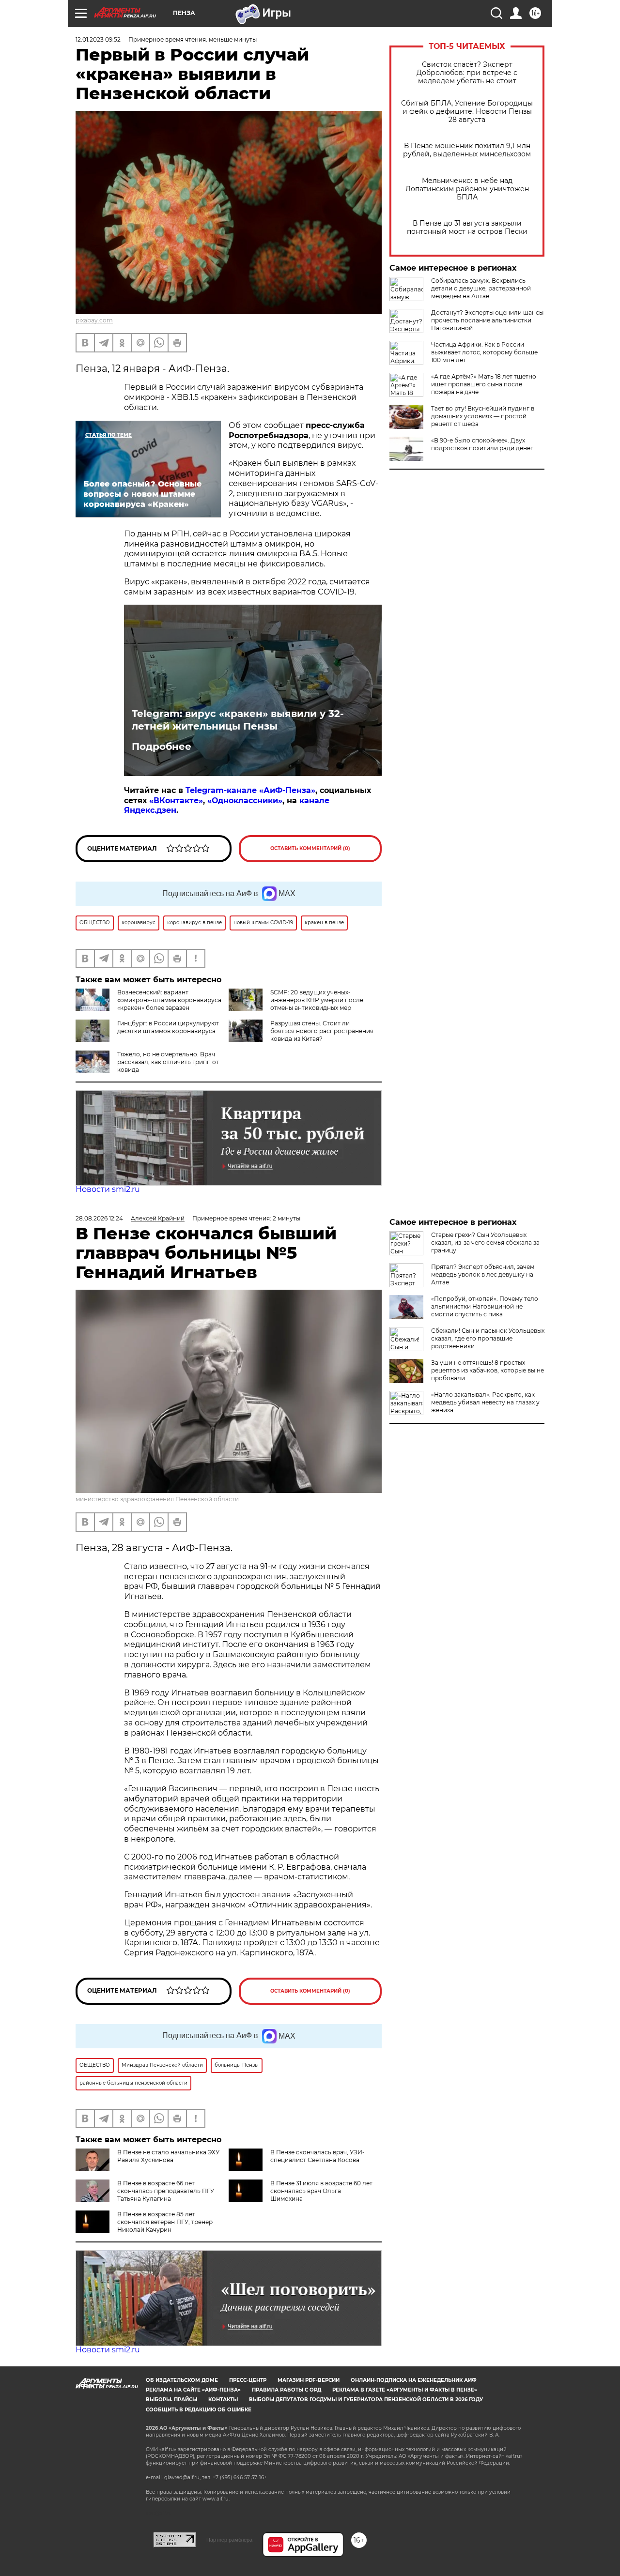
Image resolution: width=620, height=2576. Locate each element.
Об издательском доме (182, 2380)
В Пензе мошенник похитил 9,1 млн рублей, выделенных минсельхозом (467, 150)
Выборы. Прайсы (171, 2400)
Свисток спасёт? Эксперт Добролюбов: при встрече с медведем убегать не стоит (467, 73)
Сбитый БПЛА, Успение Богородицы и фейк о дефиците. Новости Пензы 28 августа (467, 112)
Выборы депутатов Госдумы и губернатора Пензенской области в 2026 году (366, 2400)
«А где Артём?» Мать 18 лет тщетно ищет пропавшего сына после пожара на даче (484, 384)
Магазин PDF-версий (309, 2380)
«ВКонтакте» (176, 800)
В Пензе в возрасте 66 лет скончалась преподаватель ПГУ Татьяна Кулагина (166, 2191)
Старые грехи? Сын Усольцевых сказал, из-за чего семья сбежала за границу (485, 1242)
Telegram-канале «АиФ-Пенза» (250, 790)
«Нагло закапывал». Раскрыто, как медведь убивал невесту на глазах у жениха (485, 1402)
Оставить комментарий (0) (310, 848)
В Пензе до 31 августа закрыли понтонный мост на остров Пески (467, 228)
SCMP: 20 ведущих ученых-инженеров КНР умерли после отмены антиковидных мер (317, 1000)
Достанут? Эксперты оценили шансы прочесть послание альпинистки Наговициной (487, 320)
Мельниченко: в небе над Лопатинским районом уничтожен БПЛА (467, 189)
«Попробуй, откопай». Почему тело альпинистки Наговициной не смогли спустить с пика (485, 1306)
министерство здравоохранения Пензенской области (157, 1499)
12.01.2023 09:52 (98, 39)
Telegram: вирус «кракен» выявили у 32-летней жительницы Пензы (238, 720)
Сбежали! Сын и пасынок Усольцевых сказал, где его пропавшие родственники (488, 1338)
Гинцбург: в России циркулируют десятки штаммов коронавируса (168, 1027)
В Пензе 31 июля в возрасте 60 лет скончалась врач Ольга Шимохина (321, 2191)
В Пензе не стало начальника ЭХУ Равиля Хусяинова (168, 2156)
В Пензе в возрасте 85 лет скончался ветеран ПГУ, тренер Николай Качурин (165, 2222)
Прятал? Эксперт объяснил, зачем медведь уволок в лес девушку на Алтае (483, 1274)
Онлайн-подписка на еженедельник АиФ (414, 2380)
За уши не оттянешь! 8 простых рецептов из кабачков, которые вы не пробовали (488, 1370)
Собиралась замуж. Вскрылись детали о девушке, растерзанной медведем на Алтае (481, 288)
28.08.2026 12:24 (99, 1218)
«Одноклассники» (245, 800)
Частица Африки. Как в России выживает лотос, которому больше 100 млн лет (484, 352)
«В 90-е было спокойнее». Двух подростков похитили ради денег (482, 444)
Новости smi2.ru (108, 1189)
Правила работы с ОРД (287, 2390)
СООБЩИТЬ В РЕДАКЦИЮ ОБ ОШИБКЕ (199, 2410)
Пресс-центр (248, 2380)
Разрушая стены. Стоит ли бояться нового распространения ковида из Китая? (322, 1031)
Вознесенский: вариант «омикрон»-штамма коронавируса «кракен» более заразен (169, 1000)
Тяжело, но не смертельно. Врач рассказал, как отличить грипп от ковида (168, 1062)
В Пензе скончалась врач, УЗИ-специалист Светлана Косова (318, 2156)
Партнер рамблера (229, 2540)
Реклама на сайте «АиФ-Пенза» (193, 2390)
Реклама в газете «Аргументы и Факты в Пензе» (405, 2390)
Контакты (223, 2400)
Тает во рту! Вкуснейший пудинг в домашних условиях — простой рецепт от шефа (483, 416)
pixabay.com (94, 320)
